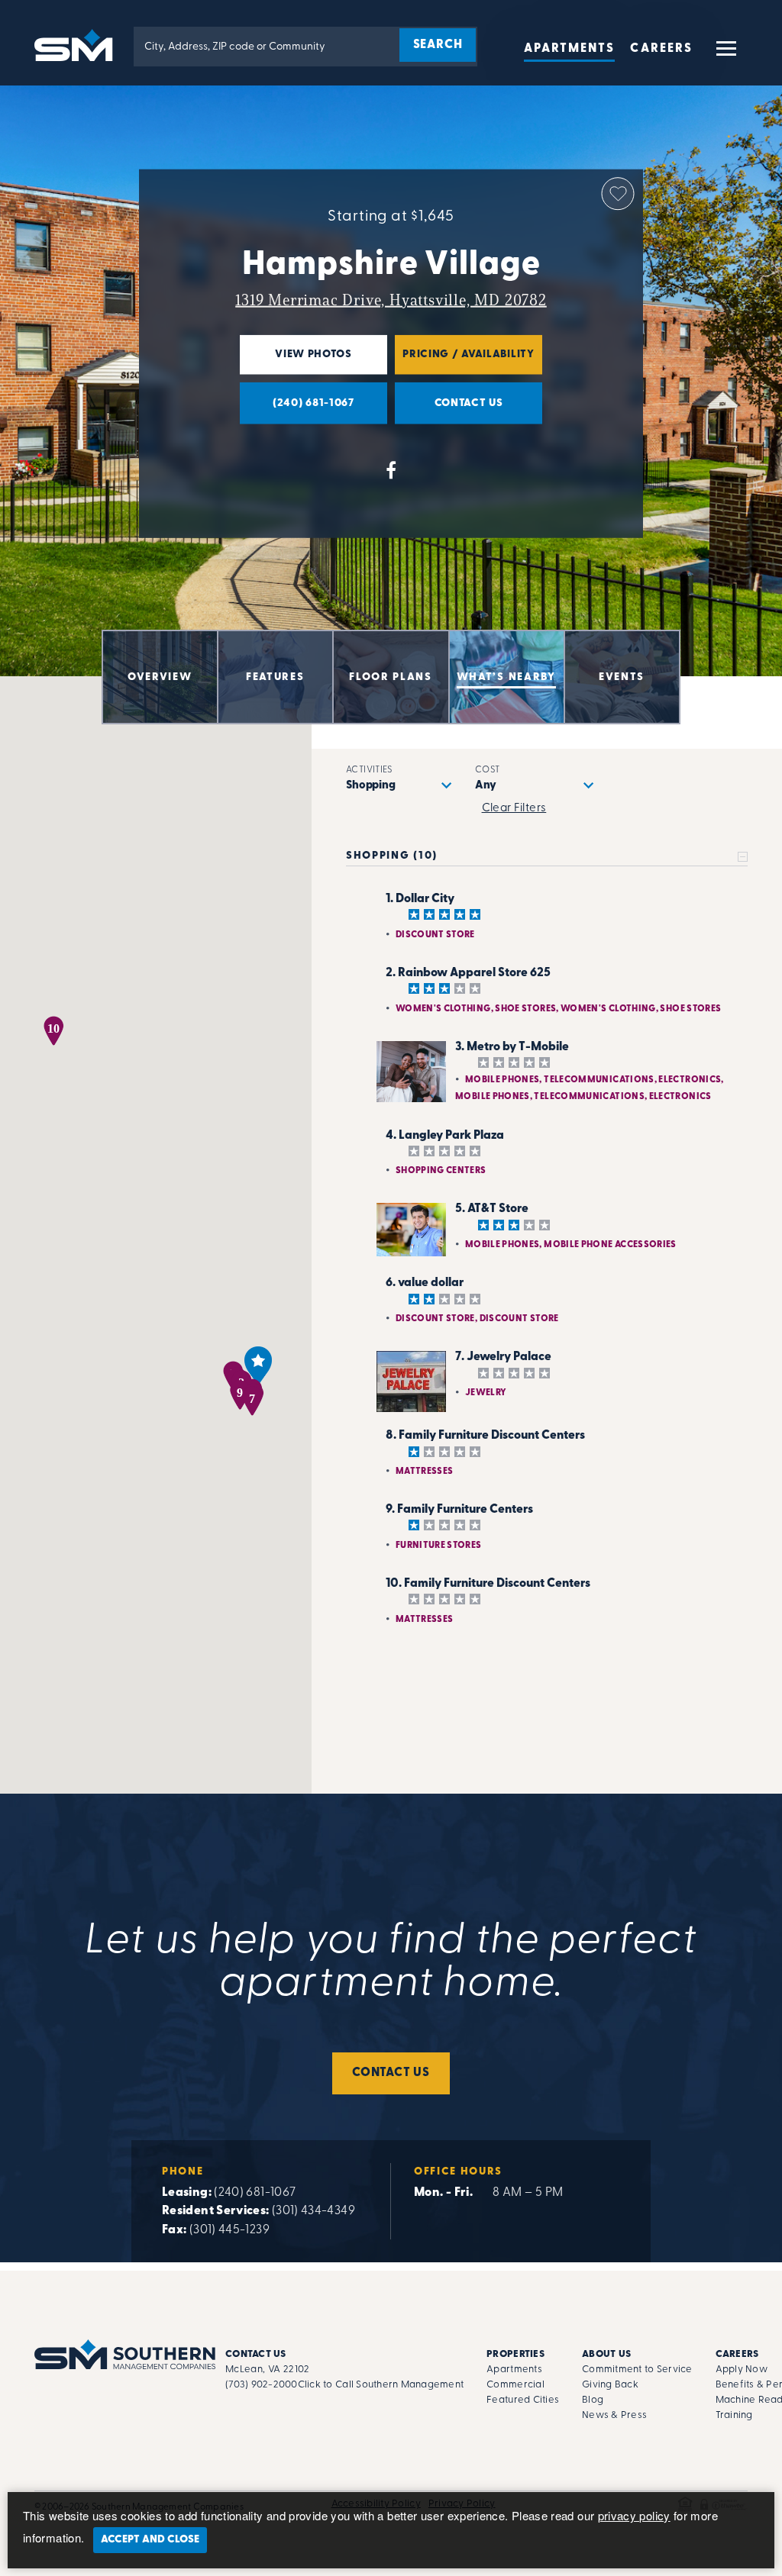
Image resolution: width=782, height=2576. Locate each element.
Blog (593, 2400)
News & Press (614, 2415)
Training (734, 2415)
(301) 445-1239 (229, 2230)
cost (487, 770)
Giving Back (610, 2385)
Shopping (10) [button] (392, 856)
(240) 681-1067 (255, 2193)
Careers (661, 49)
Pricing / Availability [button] (465, 361)
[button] (725, 55)
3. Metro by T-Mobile (512, 1047)
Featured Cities (523, 2400)
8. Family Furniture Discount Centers (485, 1436)
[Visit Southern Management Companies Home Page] (125, 2354)
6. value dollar (425, 1283)
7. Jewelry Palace (503, 1357)
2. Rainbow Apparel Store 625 (468, 973)
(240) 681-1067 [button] (297, 410)
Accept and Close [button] (150, 2540)
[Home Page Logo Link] (76, 44)
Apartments (570, 49)
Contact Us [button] (449, 410)
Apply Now (742, 2370)
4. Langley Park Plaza (445, 1136)
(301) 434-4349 (313, 2211)
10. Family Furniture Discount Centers (488, 1584)
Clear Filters (514, 809)
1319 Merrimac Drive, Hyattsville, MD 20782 (391, 300)
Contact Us (391, 2073)
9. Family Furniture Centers (459, 1510)
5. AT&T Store (492, 1209)
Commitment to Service (637, 2370)
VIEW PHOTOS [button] (296, 361)
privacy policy (634, 2515)
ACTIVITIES (369, 770)
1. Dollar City (420, 899)
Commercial (515, 2385)
